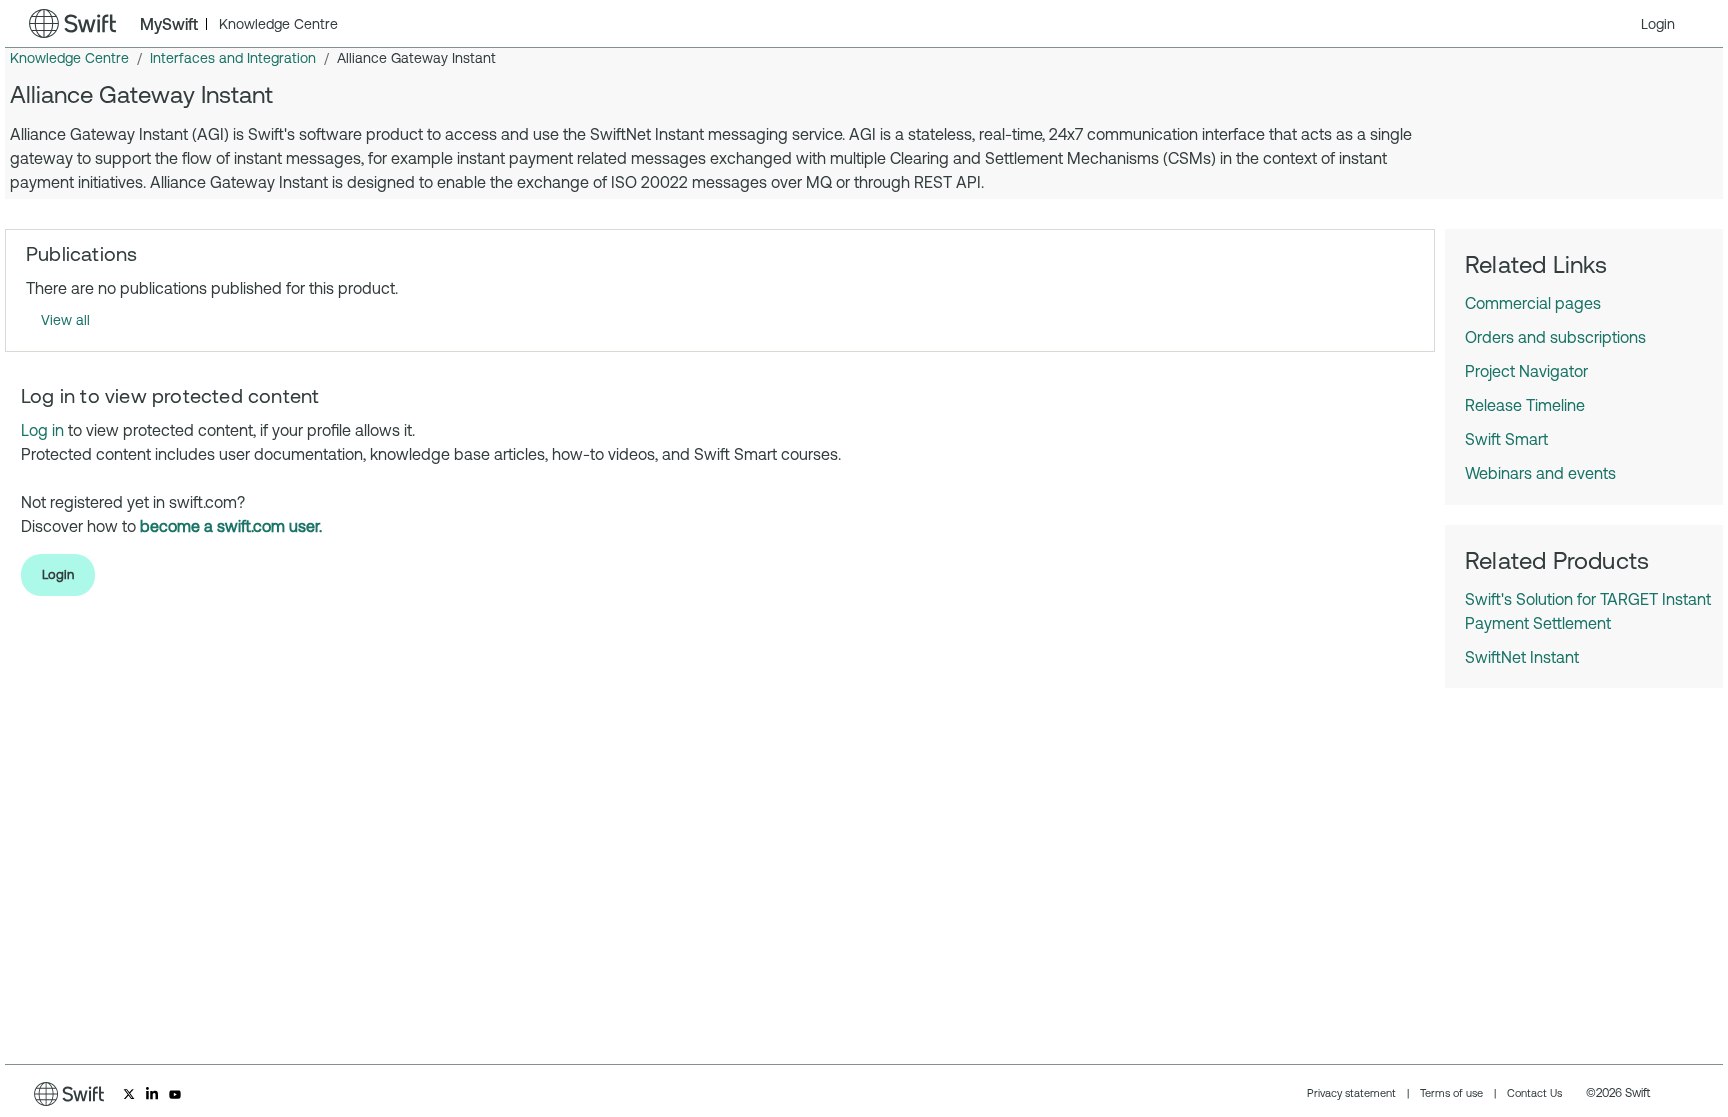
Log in (42, 430)
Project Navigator (1526, 371)
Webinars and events (1540, 473)
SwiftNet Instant (1522, 657)
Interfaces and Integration (233, 58)
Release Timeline (1525, 405)
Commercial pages (1533, 303)
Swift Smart (1506, 439)
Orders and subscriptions (1555, 337)
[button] (1658, 24)
